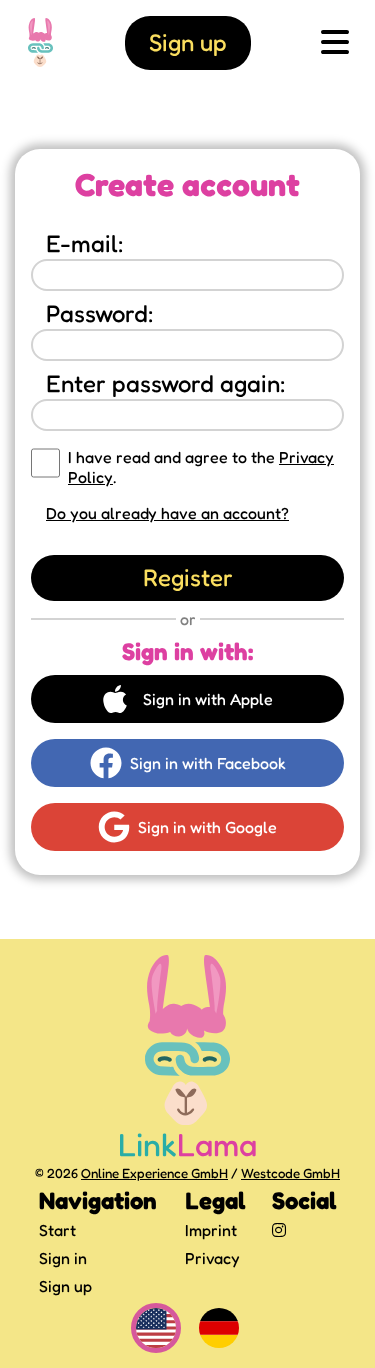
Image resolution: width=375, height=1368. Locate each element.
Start (57, 1230)
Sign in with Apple (208, 699)
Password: (100, 313)
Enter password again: (166, 383)
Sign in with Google (207, 827)
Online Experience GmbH (154, 1173)
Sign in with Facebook (208, 763)
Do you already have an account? (167, 513)
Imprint (211, 1230)
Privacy (212, 1258)
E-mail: (85, 243)
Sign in (63, 1258)
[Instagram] (304, 1230)
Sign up (65, 1286)
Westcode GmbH (290, 1173)
